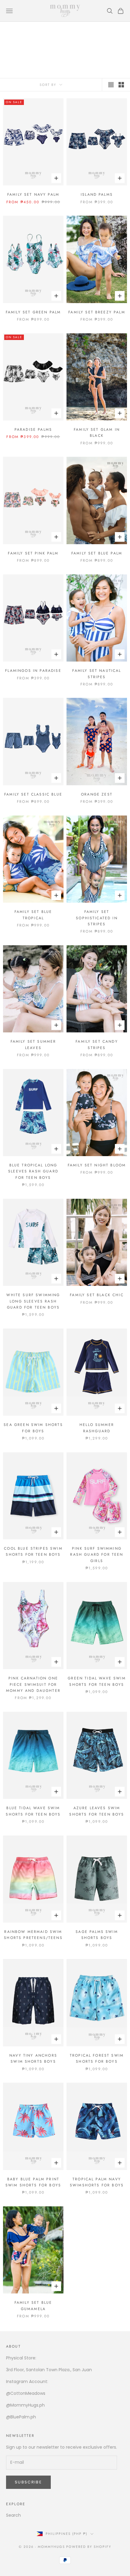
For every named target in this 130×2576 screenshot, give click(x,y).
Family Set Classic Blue (33, 794)
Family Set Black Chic (97, 1295)
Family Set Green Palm (33, 312)
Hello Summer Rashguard (97, 1428)
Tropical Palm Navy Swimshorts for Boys (97, 2182)
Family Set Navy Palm (33, 195)
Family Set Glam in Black (97, 433)
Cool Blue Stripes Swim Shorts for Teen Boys (33, 1551)
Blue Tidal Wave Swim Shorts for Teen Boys (33, 1811)
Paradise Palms (33, 430)
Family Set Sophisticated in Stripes (97, 918)
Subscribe (28, 2482)
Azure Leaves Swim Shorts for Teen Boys (97, 1811)
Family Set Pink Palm (33, 553)
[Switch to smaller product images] (121, 85)
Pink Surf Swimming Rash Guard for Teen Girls (97, 1555)
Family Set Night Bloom (97, 1165)
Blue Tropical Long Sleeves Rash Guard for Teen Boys (33, 1171)
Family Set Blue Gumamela (33, 2306)
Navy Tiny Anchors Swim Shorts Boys (33, 2058)
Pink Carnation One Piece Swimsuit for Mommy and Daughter (33, 1684)
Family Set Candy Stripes (97, 1044)
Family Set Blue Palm (97, 553)
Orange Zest (97, 794)
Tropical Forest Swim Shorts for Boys (97, 2058)
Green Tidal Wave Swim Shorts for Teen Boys (97, 1681)
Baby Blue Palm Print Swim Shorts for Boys (33, 2182)
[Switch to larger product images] (111, 85)
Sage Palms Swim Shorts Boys (97, 1935)
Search (13, 2515)
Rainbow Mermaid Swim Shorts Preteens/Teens (33, 1935)
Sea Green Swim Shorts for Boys (33, 1428)
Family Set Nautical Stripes (97, 674)
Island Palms (97, 195)
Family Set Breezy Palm (97, 312)
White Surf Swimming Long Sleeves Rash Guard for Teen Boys (33, 1301)
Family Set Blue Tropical (33, 915)
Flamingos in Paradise (33, 671)
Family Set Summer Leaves (33, 1044)
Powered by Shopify (89, 2547)
